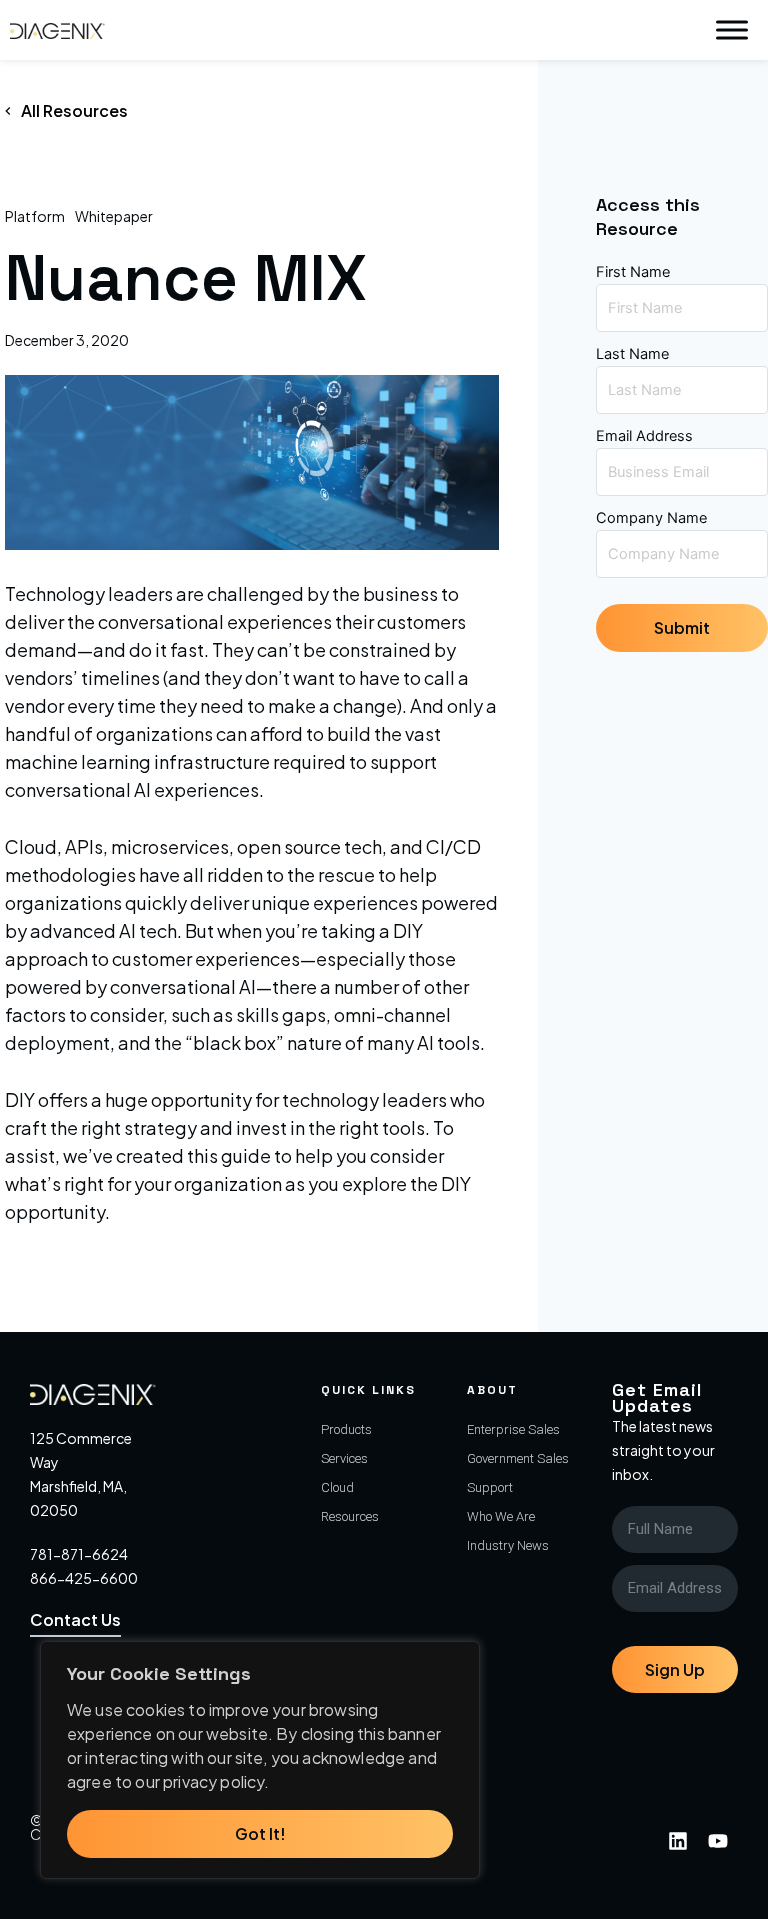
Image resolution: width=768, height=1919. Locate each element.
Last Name (632, 354)
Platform (35, 216)
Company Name (651, 518)
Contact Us (75, 1619)
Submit (682, 627)
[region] (260, 1760)
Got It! (260, 1833)
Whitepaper (114, 216)
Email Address (644, 436)
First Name (633, 272)
